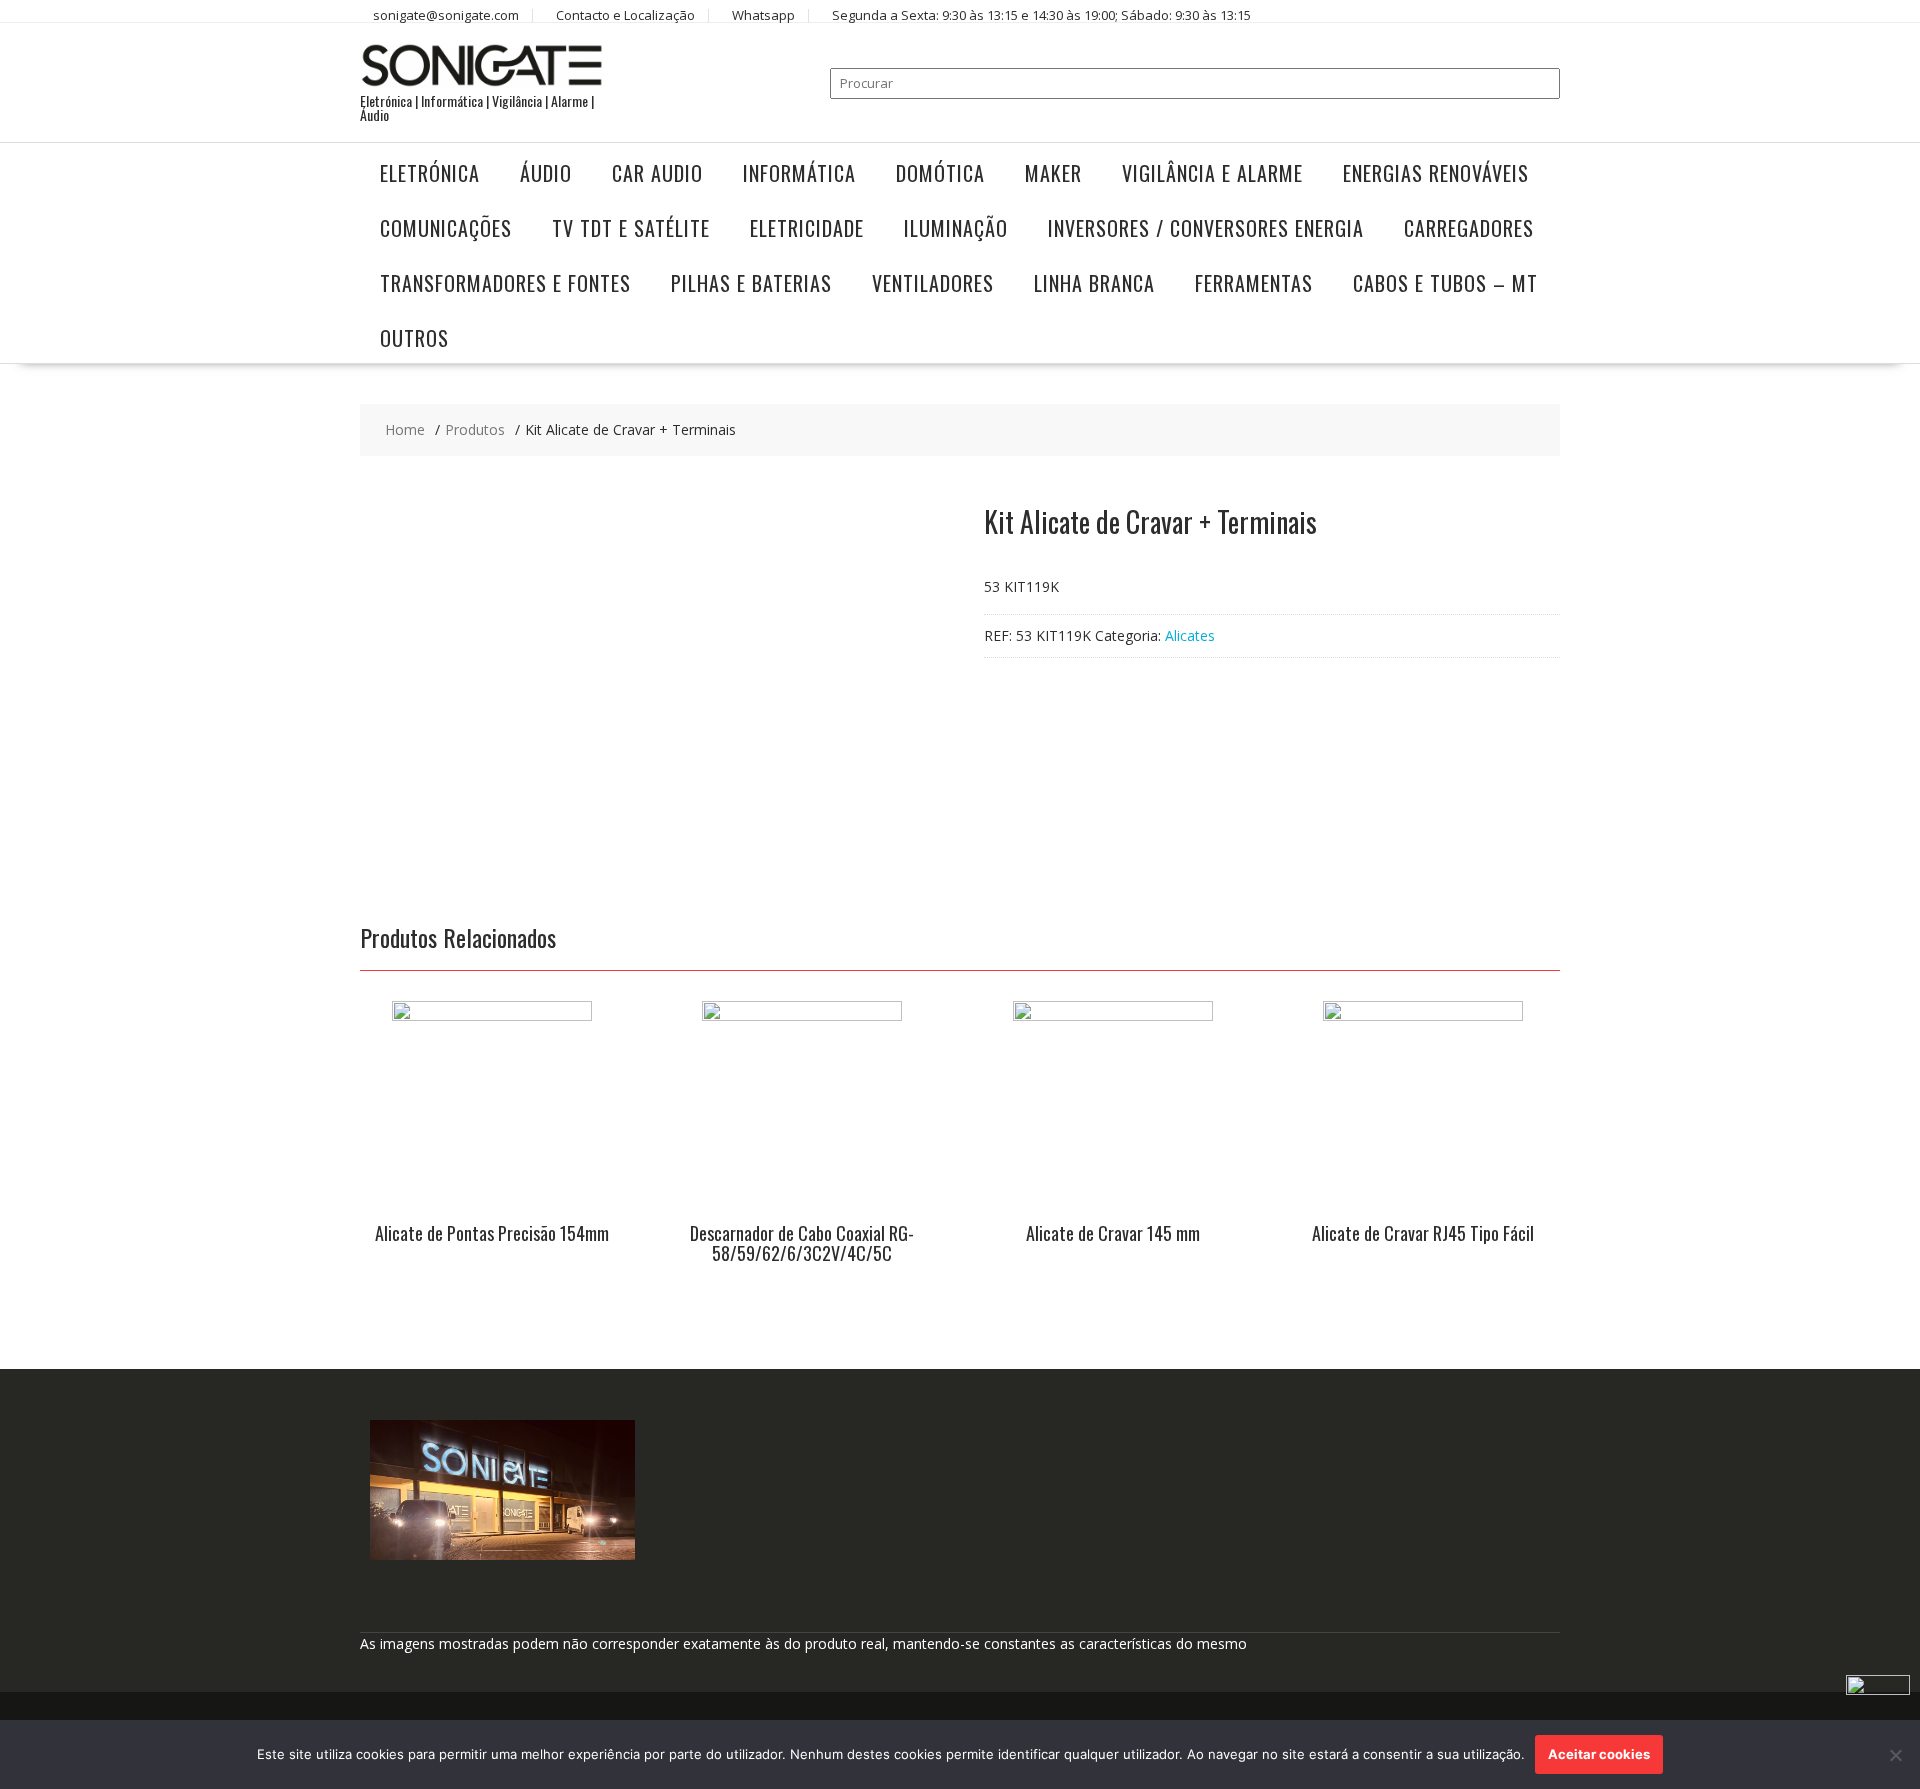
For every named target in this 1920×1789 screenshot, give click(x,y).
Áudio (546, 173)
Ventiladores (933, 283)
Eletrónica (430, 173)
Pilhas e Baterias (751, 283)
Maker (1053, 173)
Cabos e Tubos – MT (1445, 283)
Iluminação (956, 228)
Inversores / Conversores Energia (1206, 228)
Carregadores (1469, 228)
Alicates (1190, 635)
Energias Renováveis (1436, 173)
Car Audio (657, 173)
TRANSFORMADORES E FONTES (505, 283)
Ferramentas (1254, 283)
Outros (414, 338)
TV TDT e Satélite (631, 228)
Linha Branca (1094, 283)
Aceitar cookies (1599, 1754)
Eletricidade (807, 228)
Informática (799, 173)
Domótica (940, 173)
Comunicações (446, 228)
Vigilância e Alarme (1212, 173)
